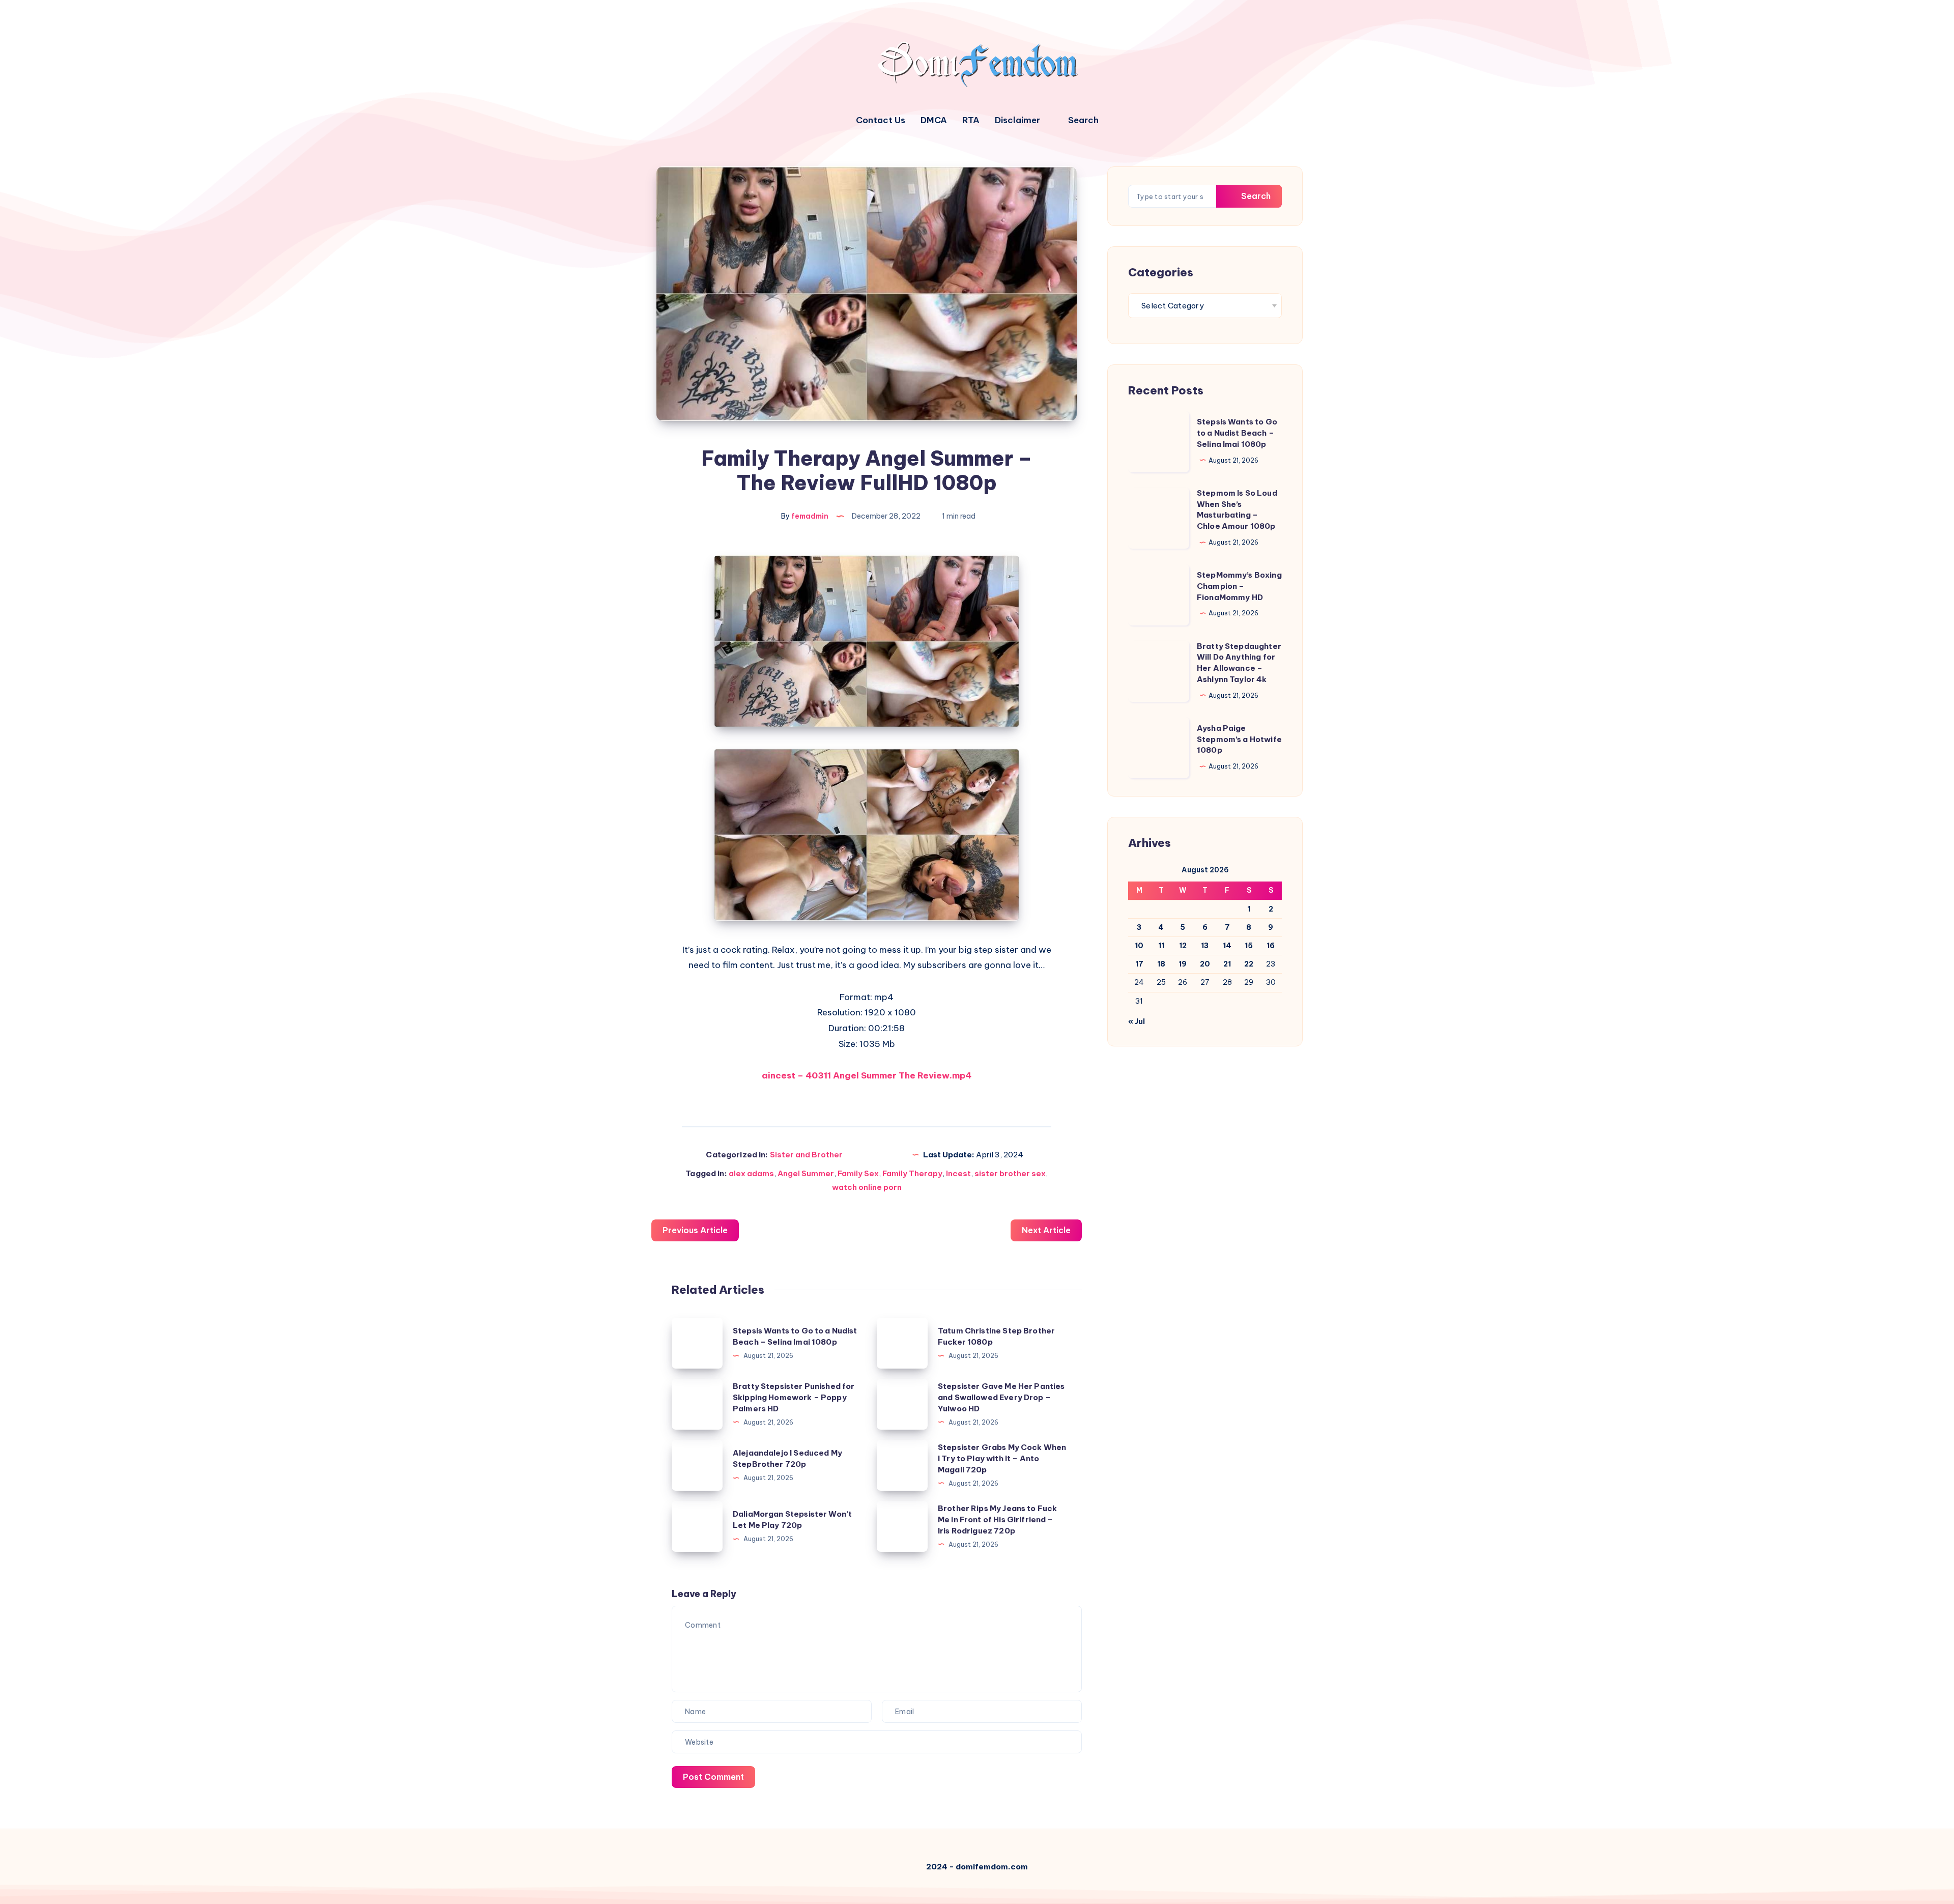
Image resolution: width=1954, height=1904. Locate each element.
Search (1255, 196)
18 (1161, 964)
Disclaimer (1017, 120)
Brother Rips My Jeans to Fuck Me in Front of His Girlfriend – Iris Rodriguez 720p (997, 1519)
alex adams (751, 1173)
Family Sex (858, 1173)
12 (1183, 946)
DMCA (934, 120)
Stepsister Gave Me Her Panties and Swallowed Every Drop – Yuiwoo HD (1001, 1397)
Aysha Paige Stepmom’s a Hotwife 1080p (1239, 739)
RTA (971, 120)
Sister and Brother (806, 1155)
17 (1139, 964)
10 (1139, 946)
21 (1227, 964)
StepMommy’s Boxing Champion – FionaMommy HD (1239, 586)
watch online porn (867, 1187)
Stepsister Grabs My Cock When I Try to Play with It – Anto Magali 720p (1002, 1458)
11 (1161, 946)
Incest (958, 1173)
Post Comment (713, 1777)
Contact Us (881, 120)
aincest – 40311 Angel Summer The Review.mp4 (867, 1075)
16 (1271, 946)
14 (1227, 946)
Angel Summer (806, 1173)
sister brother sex (1010, 1173)
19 (1183, 964)
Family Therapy (912, 1173)
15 (1249, 946)
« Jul (1137, 1021)
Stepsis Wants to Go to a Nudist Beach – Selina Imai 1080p (1237, 433)
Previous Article (695, 1230)
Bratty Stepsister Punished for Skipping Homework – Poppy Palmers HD (794, 1397)
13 (1205, 946)
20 (1205, 964)
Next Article (1046, 1230)
